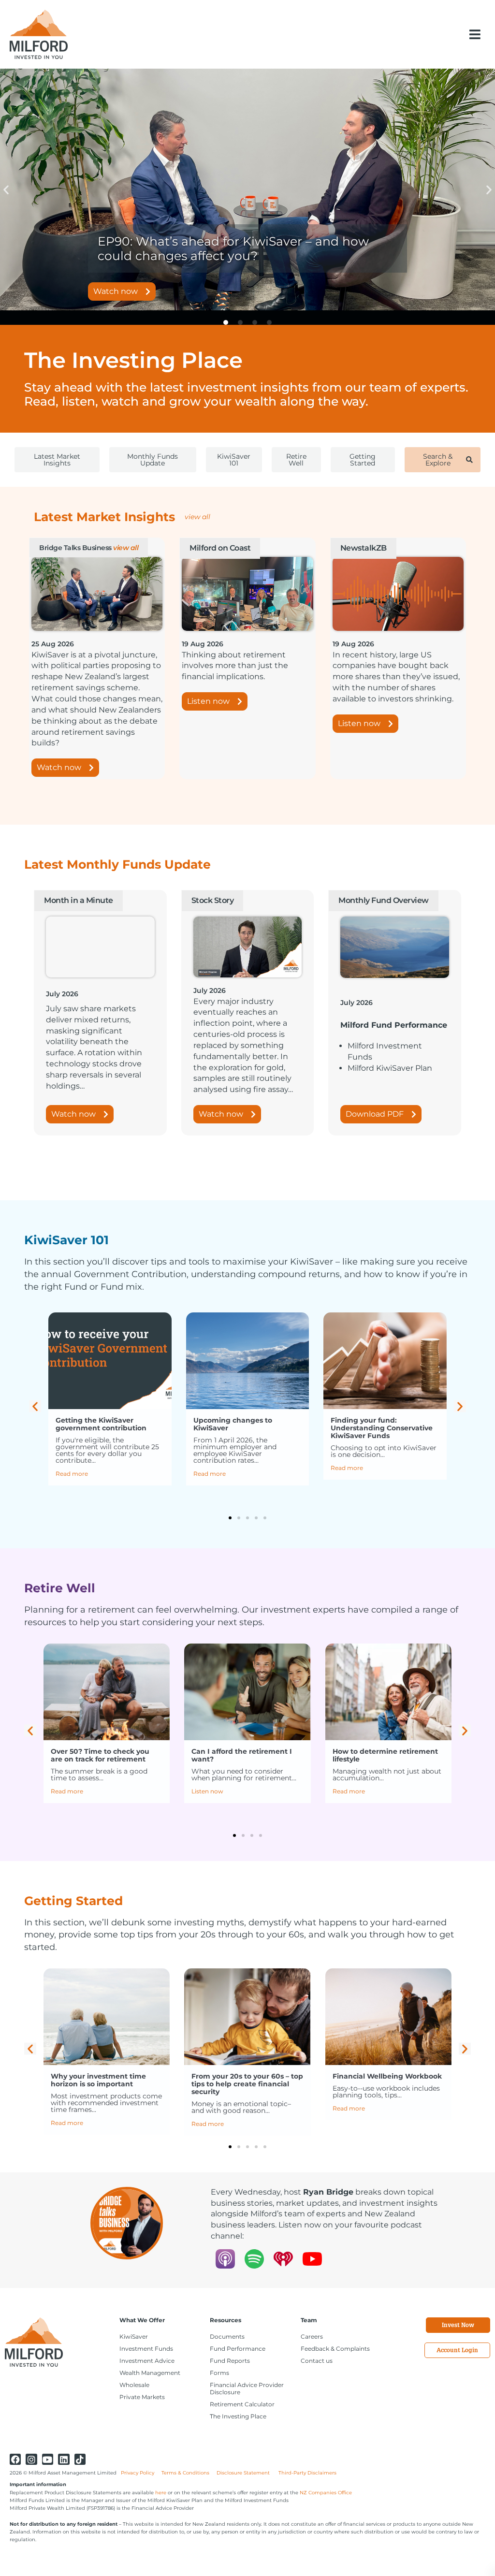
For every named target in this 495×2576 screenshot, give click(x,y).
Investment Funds (146, 2349)
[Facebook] (15, 2459)
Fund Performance (238, 2349)
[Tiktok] (80, 2459)
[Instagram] (31, 2459)
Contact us (317, 2361)
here (161, 2493)
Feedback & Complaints (335, 2349)
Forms (219, 2373)
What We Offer (142, 2320)
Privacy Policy (138, 2473)
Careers (312, 2336)
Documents (227, 2336)
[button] (475, 34)
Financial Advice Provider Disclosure (247, 2388)
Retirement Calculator (242, 2404)
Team (309, 2320)
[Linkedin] (64, 2459)
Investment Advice (147, 2361)
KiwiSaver (134, 2336)
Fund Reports (230, 2361)
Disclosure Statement (244, 2473)
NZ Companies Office (326, 2493)
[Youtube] (48, 2459)
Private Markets (142, 2397)
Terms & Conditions (185, 2473)
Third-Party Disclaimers (307, 2473)
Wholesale (134, 2385)
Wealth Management (150, 2373)
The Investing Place (238, 2416)
